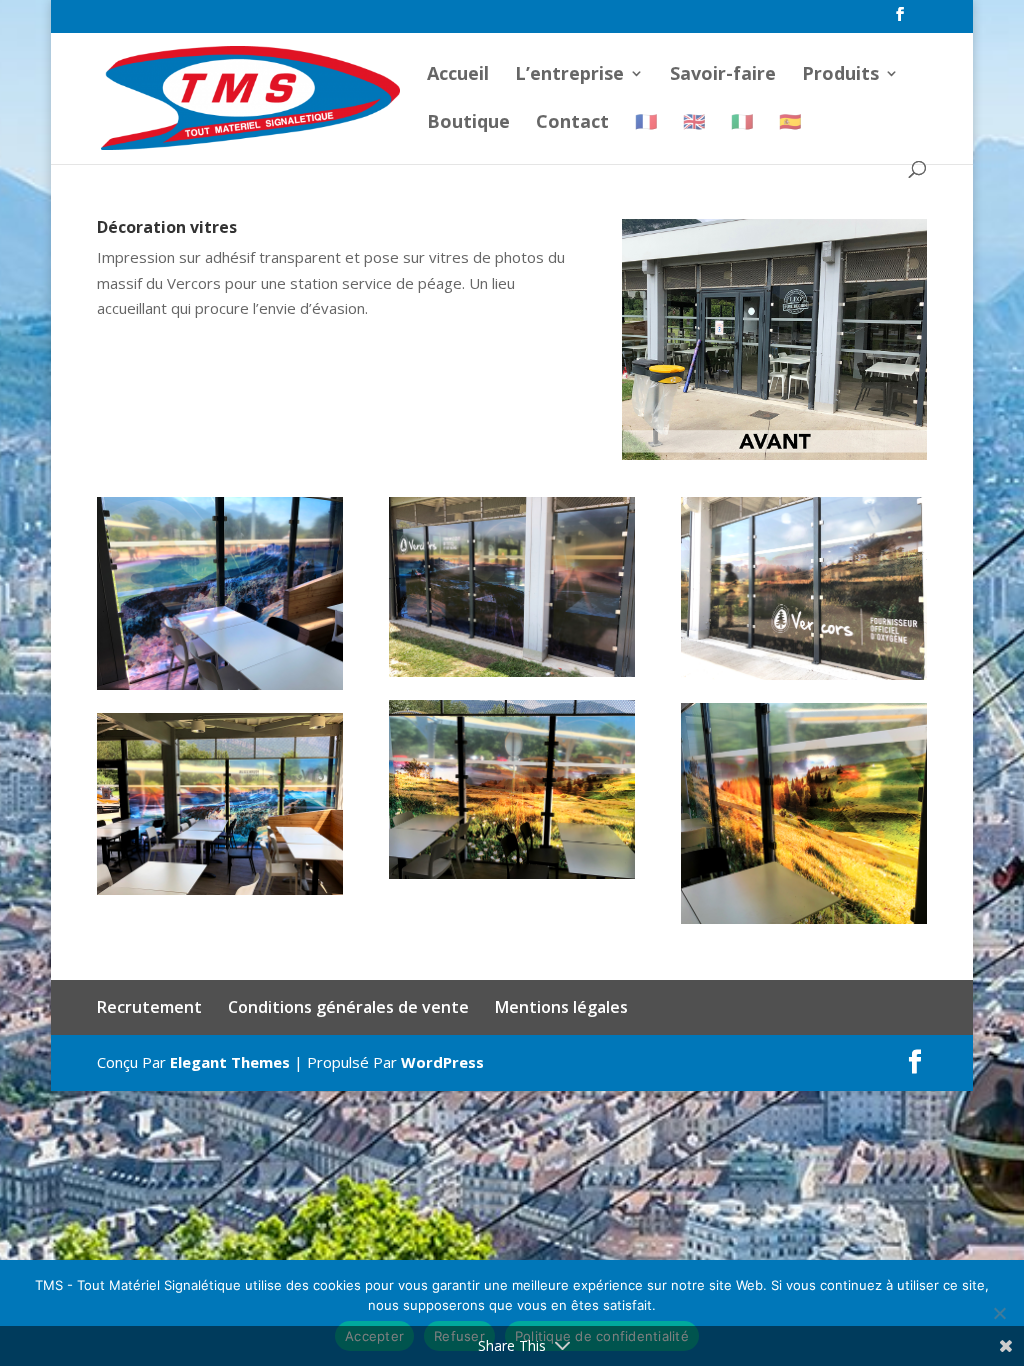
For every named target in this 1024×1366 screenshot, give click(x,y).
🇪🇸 (790, 123)
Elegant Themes (230, 1062)
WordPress (442, 1062)
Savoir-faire (723, 75)
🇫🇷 (646, 123)
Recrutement (149, 1007)
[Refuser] (999, 1313)
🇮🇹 (742, 123)
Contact (572, 123)
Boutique (468, 123)
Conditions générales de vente (348, 1007)
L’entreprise (569, 75)
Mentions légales (561, 1007)
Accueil (458, 75)
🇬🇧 (694, 123)
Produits (840, 75)
